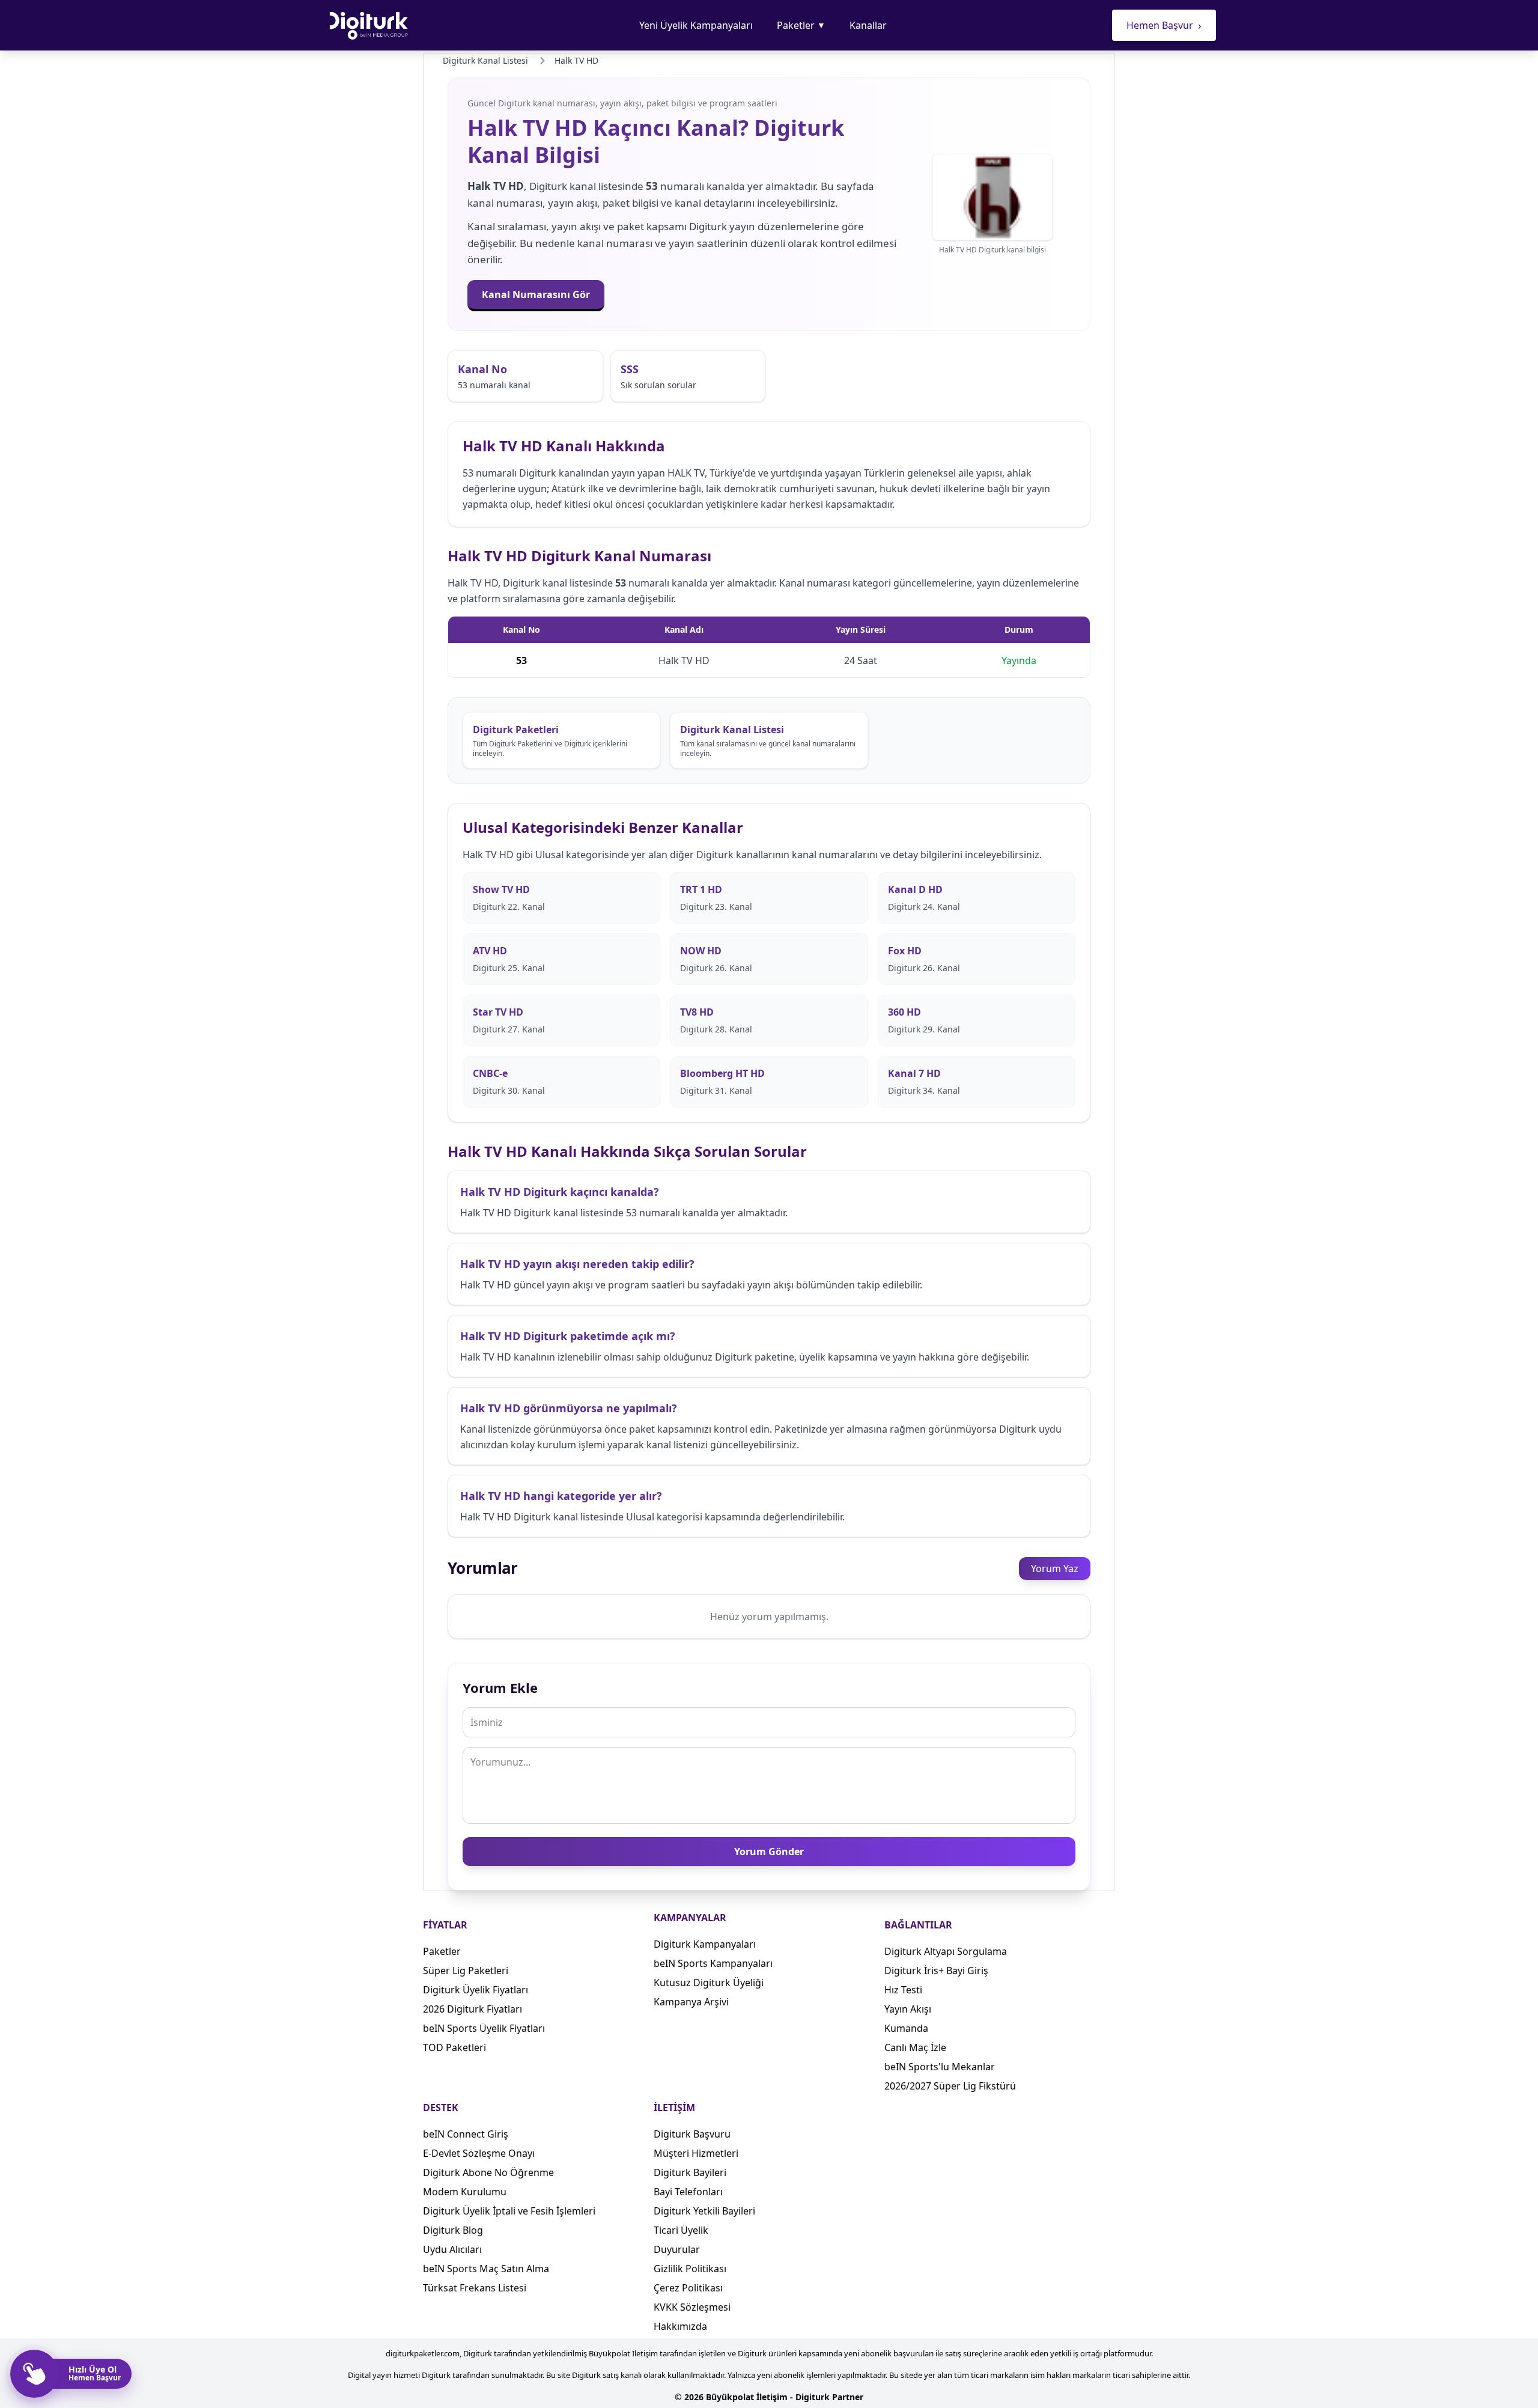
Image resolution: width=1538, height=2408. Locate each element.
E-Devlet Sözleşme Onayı (479, 2153)
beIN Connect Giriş (466, 2134)
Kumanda (906, 2028)
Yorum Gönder (769, 1852)
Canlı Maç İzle (915, 2047)
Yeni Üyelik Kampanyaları (696, 25)
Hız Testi (903, 1990)
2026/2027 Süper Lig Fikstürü (950, 2086)
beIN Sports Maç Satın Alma (486, 2269)
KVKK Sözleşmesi (692, 2307)
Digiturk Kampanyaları (705, 1944)
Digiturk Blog (453, 2230)
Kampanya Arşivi (691, 2002)
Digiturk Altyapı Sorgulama (946, 1951)
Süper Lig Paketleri (466, 1971)
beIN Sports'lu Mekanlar (940, 2067)
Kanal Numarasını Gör (536, 294)
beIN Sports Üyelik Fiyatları (484, 2028)
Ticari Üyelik (681, 2230)
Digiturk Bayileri (690, 2172)
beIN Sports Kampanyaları (713, 1963)
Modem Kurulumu (465, 2192)
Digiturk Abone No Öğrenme (488, 2172)
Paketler (801, 25)
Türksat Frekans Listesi (475, 2288)
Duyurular (677, 2249)
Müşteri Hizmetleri (696, 2153)
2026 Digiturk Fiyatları (473, 2009)
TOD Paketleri (454, 2047)
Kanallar (868, 25)
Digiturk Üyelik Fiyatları (476, 1990)
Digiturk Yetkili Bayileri (704, 2211)
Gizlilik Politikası (690, 2269)
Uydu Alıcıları (452, 2249)
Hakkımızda (680, 2326)
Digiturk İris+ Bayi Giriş (936, 1971)
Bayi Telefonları (688, 2192)
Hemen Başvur (1164, 25)
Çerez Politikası (688, 2288)
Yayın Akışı (908, 2009)
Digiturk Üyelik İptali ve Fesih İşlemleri (509, 2211)
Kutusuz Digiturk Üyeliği (709, 1983)
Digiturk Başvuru (692, 2134)
